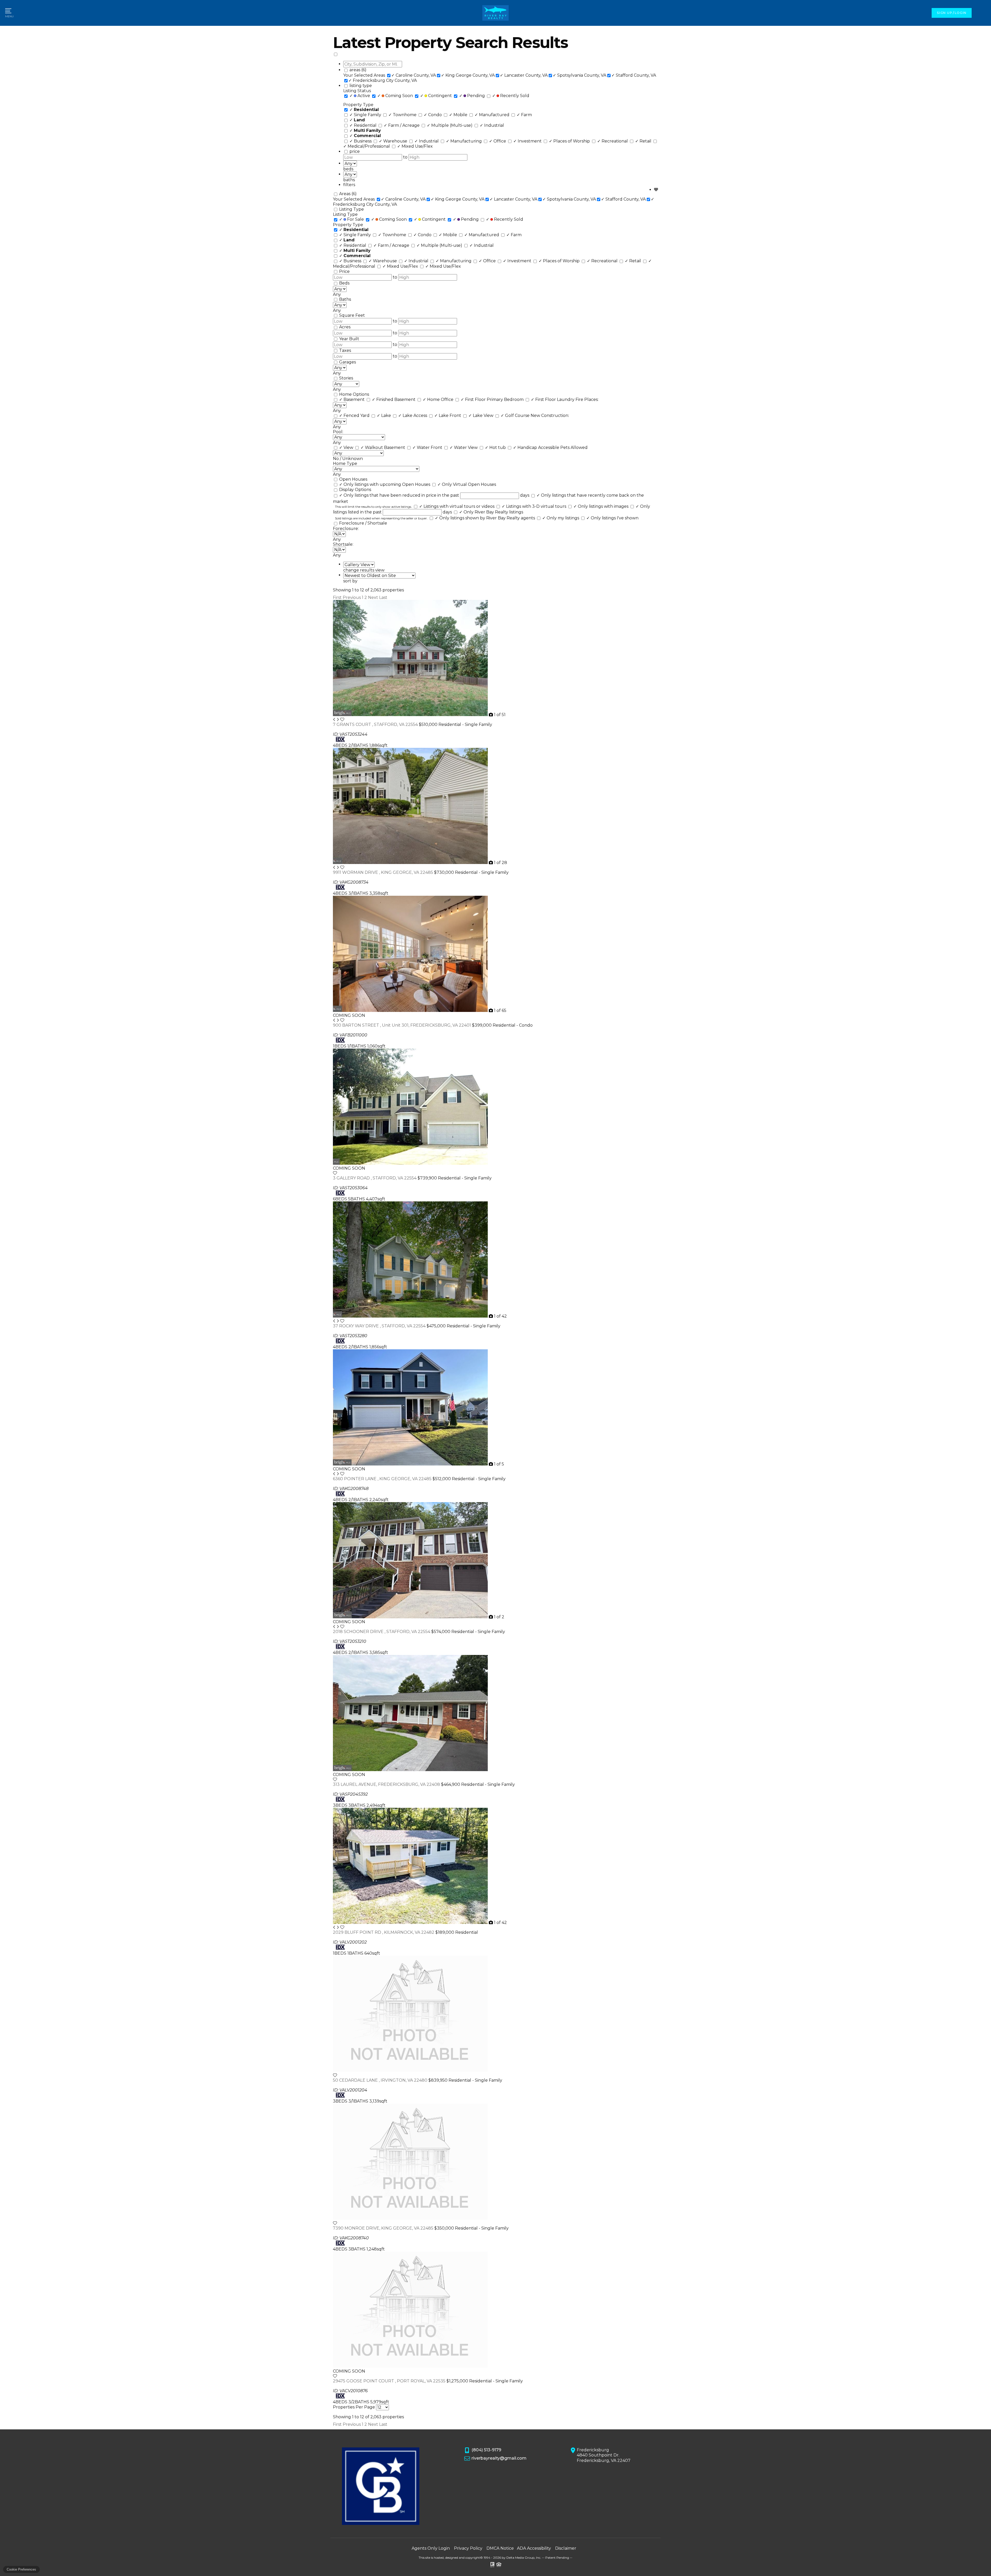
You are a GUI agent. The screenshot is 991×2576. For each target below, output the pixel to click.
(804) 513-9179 (486, 2450)
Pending (473, 96)
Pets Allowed (574, 447)
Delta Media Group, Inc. (524, 2558)
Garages (347, 362)
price (355, 151)
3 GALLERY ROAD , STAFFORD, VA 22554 (375, 1178)
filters (349, 185)
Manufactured (493, 115)
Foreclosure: (346, 529)
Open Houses (353, 479)
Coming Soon (396, 96)
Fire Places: (587, 399)
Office (498, 141)
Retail (644, 141)
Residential (363, 125)
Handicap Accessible (537, 447)
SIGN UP (944, 13)
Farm (524, 115)
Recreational (613, 141)
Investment (528, 141)
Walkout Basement (383, 447)
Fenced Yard (355, 415)
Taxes (345, 350)
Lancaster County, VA (524, 75)
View (347, 447)
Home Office (439, 399)
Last (383, 597)
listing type (361, 86)
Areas (348, 194)
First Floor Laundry (553, 399)
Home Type (345, 463)
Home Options (354, 394)
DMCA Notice (500, 2548)
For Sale (352, 219)
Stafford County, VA (634, 75)
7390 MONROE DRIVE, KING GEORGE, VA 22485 (384, 2228)
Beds (344, 283)
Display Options (355, 490)
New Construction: (550, 415)
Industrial (492, 125)
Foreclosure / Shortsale (363, 523)
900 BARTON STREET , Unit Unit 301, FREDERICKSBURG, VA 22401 (402, 1025)
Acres (345, 327)
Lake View (481, 415)
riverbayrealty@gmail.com (499, 2458)
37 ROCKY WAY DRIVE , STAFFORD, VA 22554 (380, 1326)
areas (358, 70)
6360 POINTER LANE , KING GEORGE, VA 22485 (383, 1479)
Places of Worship (570, 141)
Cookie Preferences (21, 2569)
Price (344, 271)
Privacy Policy (468, 2548)
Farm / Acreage (402, 125)
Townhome (403, 115)
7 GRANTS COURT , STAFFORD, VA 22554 (376, 724)
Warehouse (394, 141)
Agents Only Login (431, 2548)
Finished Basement (394, 399)
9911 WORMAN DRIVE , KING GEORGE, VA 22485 (383, 872)
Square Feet (352, 315)
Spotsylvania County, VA (580, 75)
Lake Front (448, 415)
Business (361, 141)
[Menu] (9, 13)
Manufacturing (464, 141)
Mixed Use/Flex (415, 146)
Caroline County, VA (414, 75)
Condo (433, 115)
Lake (384, 415)
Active (360, 96)
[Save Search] (656, 190)
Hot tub (496, 447)
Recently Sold (511, 96)
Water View (464, 447)
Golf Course (516, 415)
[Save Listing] (342, 720)
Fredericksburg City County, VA (383, 80)
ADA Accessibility (534, 2548)
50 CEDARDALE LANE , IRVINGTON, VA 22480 (381, 2080)
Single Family (366, 115)
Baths (345, 299)
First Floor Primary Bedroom (493, 399)
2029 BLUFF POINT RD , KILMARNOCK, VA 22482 (384, 1932)
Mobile (459, 115)
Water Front (428, 447)
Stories (346, 378)
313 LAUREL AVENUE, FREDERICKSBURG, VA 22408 (387, 1784)
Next (373, 597)
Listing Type (351, 209)
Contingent (437, 96)
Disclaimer (566, 2548)
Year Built (349, 339)
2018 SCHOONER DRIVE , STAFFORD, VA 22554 (382, 1632)
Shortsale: (343, 544)
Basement (352, 399)
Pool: (338, 432)
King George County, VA (468, 75)
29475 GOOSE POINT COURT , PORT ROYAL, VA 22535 (390, 2381)
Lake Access (413, 415)
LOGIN (961, 13)
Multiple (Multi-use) (450, 125)
